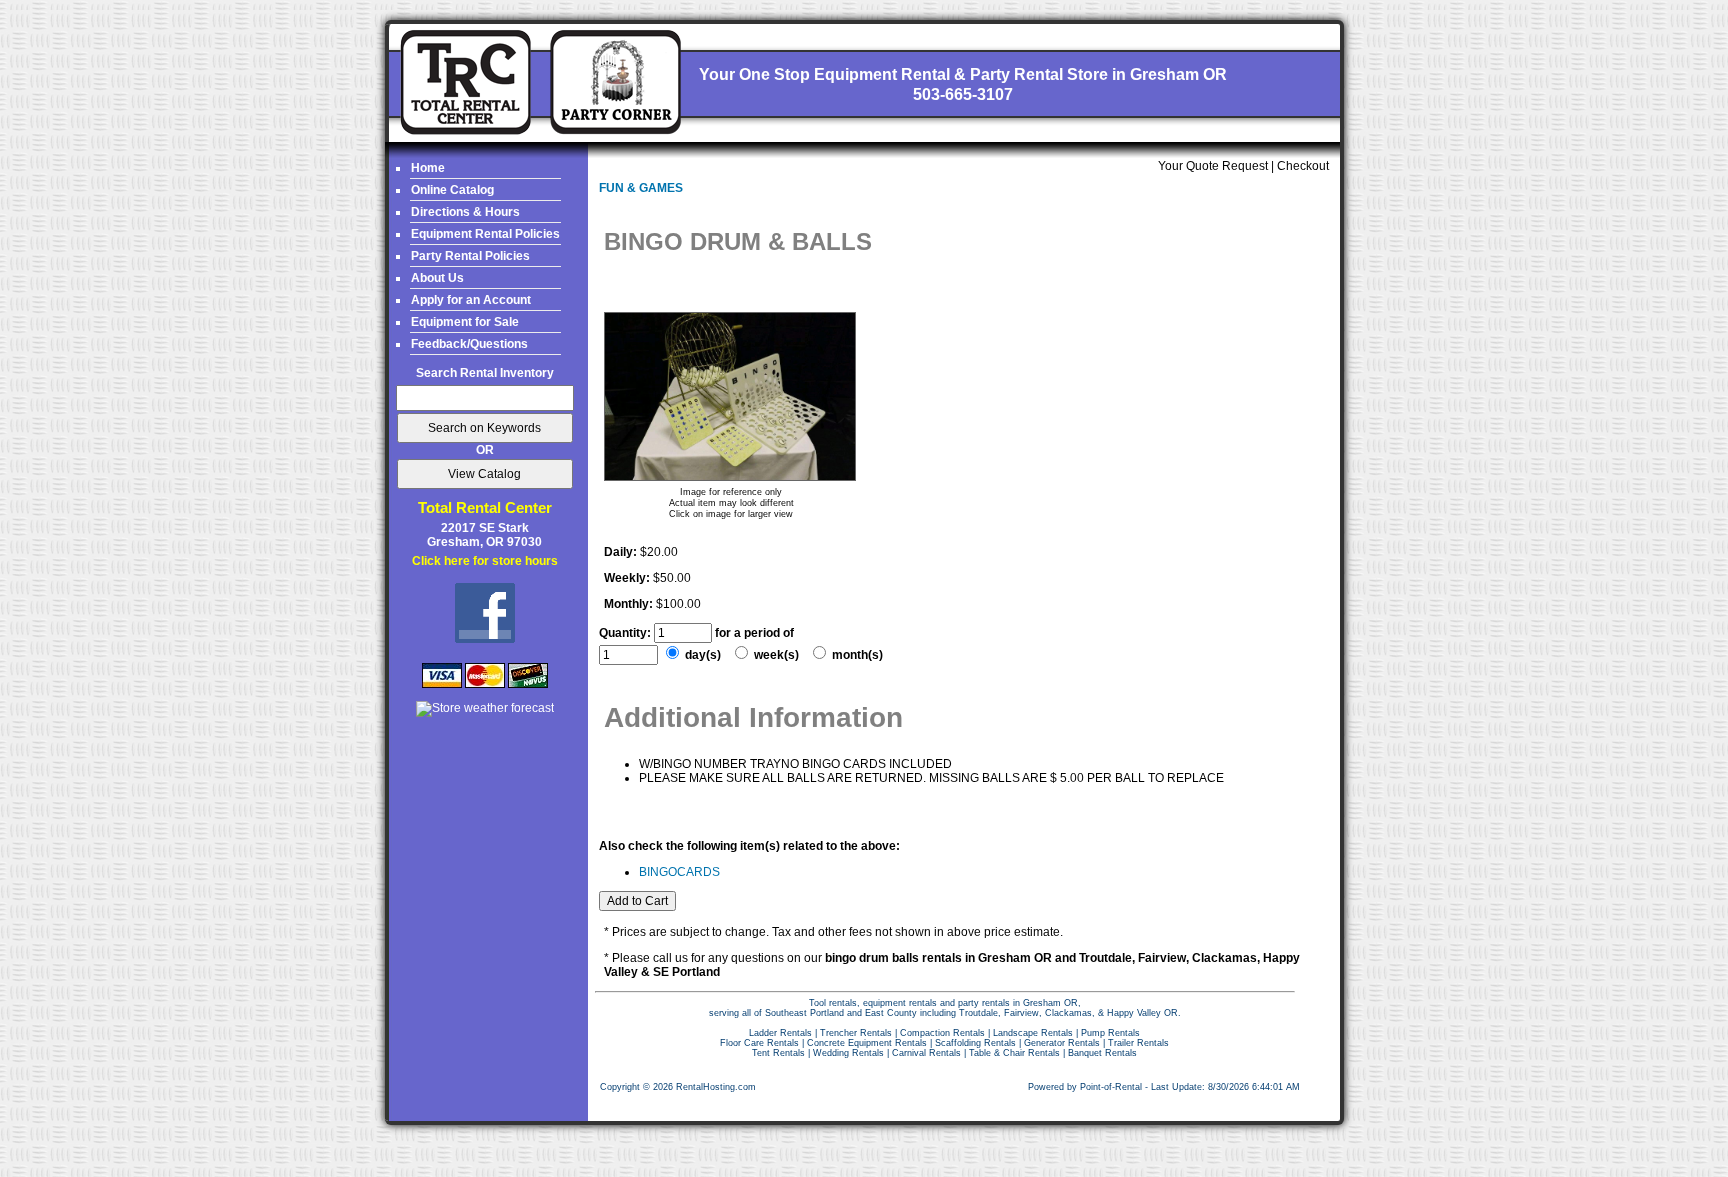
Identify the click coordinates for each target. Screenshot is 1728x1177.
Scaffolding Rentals (975, 1043)
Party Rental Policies (470, 256)
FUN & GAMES (641, 188)
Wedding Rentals (848, 1053)
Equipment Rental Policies (485, 234)
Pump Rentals (1110, 1033)
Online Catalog (452, 190)
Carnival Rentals (926, 1053)
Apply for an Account (471, 300)
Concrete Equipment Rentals (867, 1043)
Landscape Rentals (1033, 1033)
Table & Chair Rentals (1014, 1053)
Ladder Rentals (780, 1033)
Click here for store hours (485, 561)
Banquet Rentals (1102, 1053)
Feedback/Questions (469, 344)
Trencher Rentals (856, 1033)
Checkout (1303, 166)
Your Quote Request (1213, 166)
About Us (437, 278)
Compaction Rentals (942, 1033)
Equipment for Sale (465, 322)
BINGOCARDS (679, 872)
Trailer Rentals (1138, 1043)
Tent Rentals (778, 1053)
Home (428, 168)
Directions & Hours (465, 212)
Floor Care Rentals (759, 1043)
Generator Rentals (1062, 1043)
